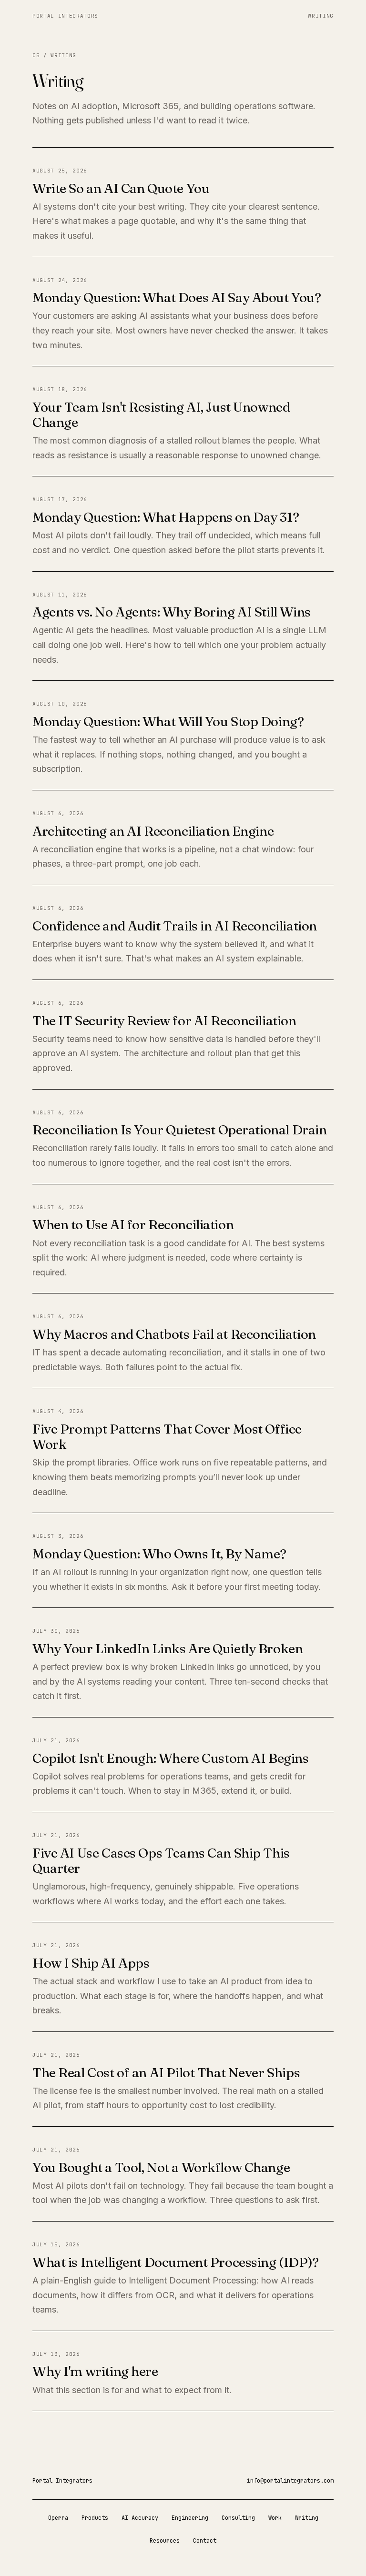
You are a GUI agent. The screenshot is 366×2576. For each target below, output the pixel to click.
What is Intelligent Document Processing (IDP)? (176, 2262)
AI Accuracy (140, 2518)
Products (95, 2518)
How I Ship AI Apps (91, 1963)
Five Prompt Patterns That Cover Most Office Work (167, 1436)
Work (275, 2518)
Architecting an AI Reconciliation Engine (153, 831)
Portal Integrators (65, 16)
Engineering (190, 2518)
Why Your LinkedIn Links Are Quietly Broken (168, 1648)
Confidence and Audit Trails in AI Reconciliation (175, 926)
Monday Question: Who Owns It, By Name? (159, 1554)
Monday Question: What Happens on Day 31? (166, 517)
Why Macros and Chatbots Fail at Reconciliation (174, 1334)
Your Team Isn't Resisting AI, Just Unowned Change (161, 414)
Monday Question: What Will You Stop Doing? (168, 721)
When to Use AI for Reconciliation (133, 1224)
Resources (165, 2541)
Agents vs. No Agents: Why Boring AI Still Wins (172, 612)
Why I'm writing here (95, 2371)
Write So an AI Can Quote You (121, 188)
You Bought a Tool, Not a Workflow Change (161, 2167)
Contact (205, 2541)
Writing (321, 16)
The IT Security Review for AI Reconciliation (164, 1020)
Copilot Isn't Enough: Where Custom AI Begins (171, 1758)
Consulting (238, 2518)
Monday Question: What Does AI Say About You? (177, 297)
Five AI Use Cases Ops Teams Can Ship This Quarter (161, 1860)
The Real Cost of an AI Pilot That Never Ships (166, 2072)
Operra (58, 2518)
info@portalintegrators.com (290, 2481)
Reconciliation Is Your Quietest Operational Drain (179, 1130)
